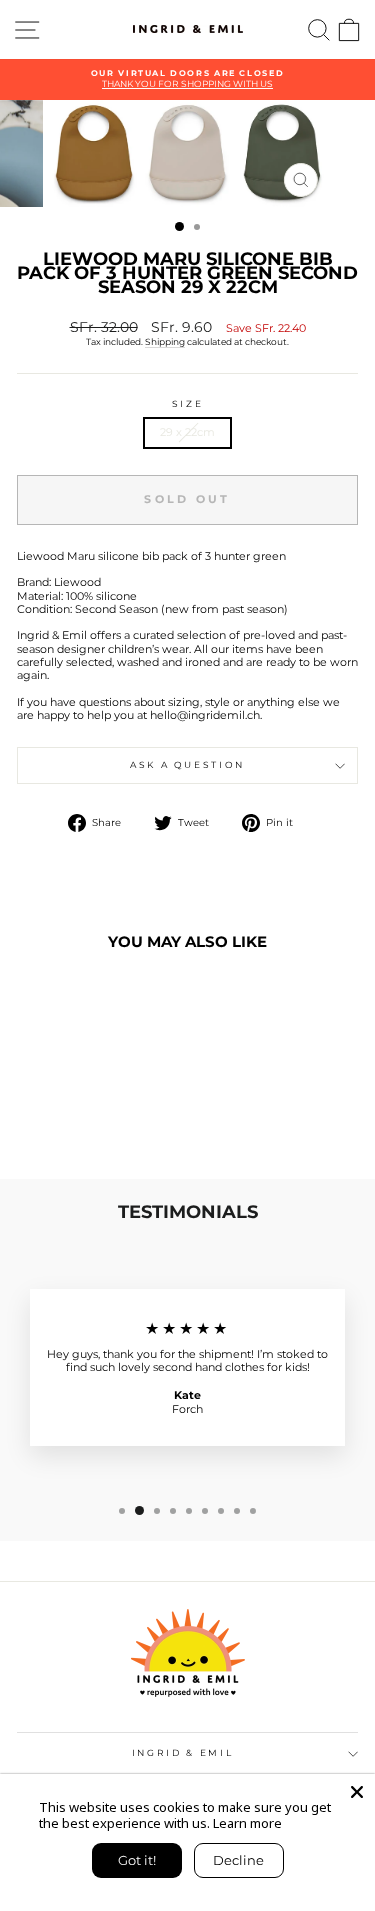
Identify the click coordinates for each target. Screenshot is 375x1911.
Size (188, 404)
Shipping (165, 341)
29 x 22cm (187, 432)
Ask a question (187, 764)
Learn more (247, 1823)
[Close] (357, 1792)
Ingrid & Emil (182, 1752)
